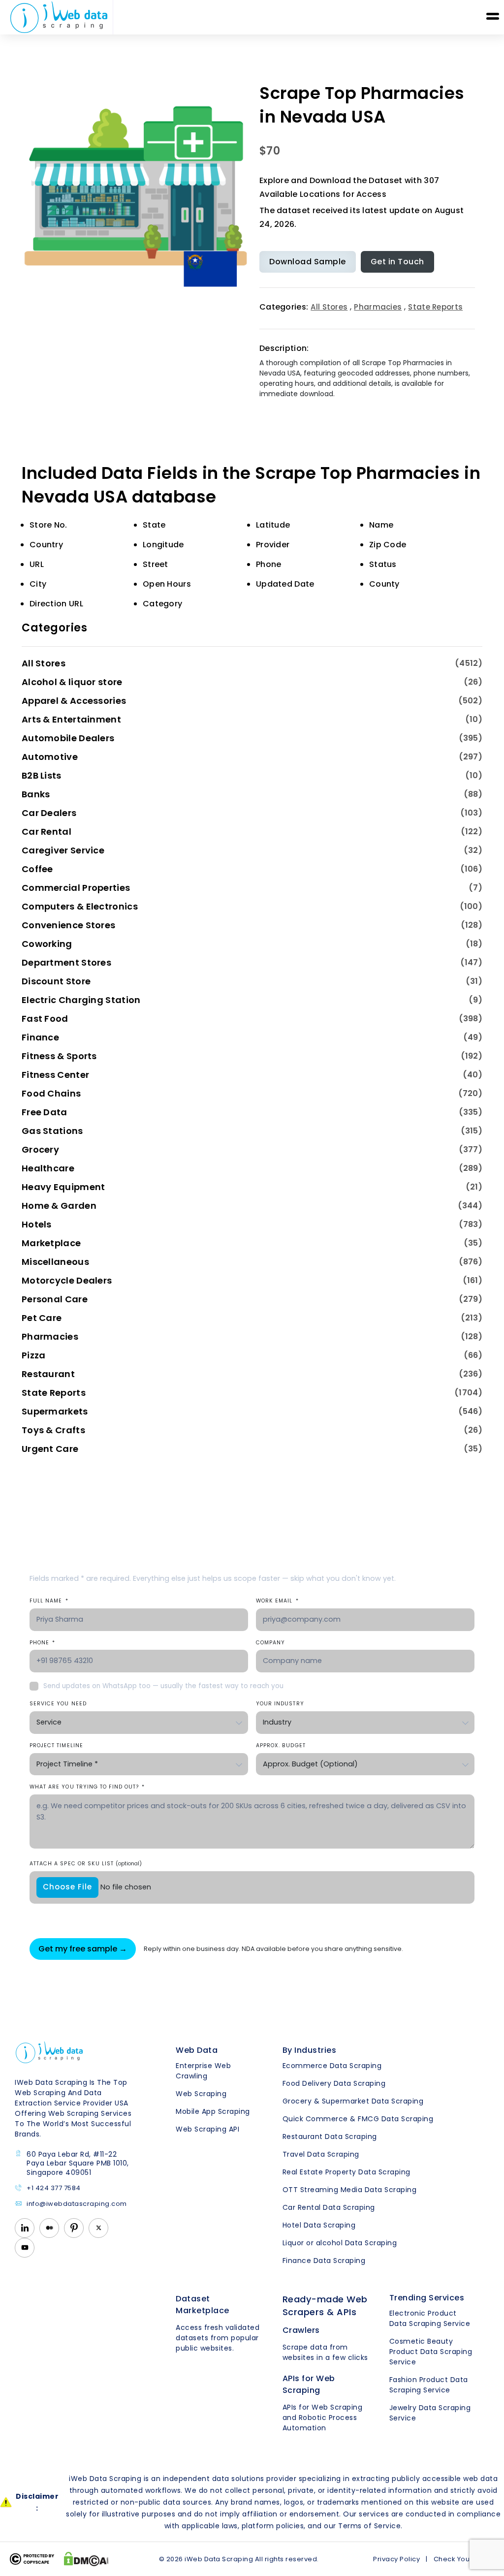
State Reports (435, 307)
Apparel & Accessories (74, 701)
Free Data (45, 1112)
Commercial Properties (76, 888)
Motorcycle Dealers (67, 1280)
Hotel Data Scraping (319, 2225)
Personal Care (55, 1299)
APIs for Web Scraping (309, 2384)
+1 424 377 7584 (54, 2188)
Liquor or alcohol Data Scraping (340, 2243)
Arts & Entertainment (71, 719)
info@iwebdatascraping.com (77, 2204)
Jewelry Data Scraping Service (430, 2413)
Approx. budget (281, 1745)
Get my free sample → (83, 1949)
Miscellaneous (55, 1262)
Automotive (50, 757)
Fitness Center (55, 1075)
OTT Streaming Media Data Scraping (350, 2190)
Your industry (280, 1704)
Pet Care (42, 1318)
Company (270, 1643)
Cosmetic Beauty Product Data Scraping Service (431, 2352)
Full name (49, 1601)
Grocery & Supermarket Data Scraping (353, 2101)
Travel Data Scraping (321, 2154)
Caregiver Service (63, 850)
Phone (42, 1643)
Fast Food (45, 1019)
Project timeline (56, 1745)
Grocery (40, 1149)
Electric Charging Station (81, 1000)
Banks (36, 794)
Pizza (34, 1355)
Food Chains (51, 1093)
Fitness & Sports (59, 1056)
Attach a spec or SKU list (86, 1864)
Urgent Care (50, 1449)
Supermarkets (55, 1411)
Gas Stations (52, 1131)
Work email (277, 1601)
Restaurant (48, 1374)
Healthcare (48, 1168)
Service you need (58, 1704)
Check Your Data (462, 2559)
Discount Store (56, 981)
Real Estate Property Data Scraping (346, 2172)
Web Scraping (201, 2094)
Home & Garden (59, 1206)
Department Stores (66, 962)
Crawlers (301, 2330)
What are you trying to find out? (87, 1787)
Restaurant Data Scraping (330, 2136)
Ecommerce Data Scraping (332, 2066)
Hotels (37, 1224)
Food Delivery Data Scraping (334, 2083)
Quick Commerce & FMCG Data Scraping (358, 2119)
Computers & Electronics (80, 906)
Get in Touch (397, 262)
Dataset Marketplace (203, 2305)
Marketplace (51, 1243)
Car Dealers (49, 813)
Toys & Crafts (53, 1430)
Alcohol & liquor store (72, 682)
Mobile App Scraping (213, 2111)
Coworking (47, 944)
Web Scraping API (207, 2129)
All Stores (329, 307)
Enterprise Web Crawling (203, 2071)
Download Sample (308, 262)
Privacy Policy (396, 2559)
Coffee (37, 869)
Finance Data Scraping (324, 2261)
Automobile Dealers (68, 738)
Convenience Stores (68, 925)
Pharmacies (378, 307)
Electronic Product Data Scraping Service (430, 2318)
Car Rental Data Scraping (329, 2207)
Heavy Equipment (63, 1187)
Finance (40, 1037)
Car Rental (47, 832)
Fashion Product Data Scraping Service (429, 2385)
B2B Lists (42, 775)
